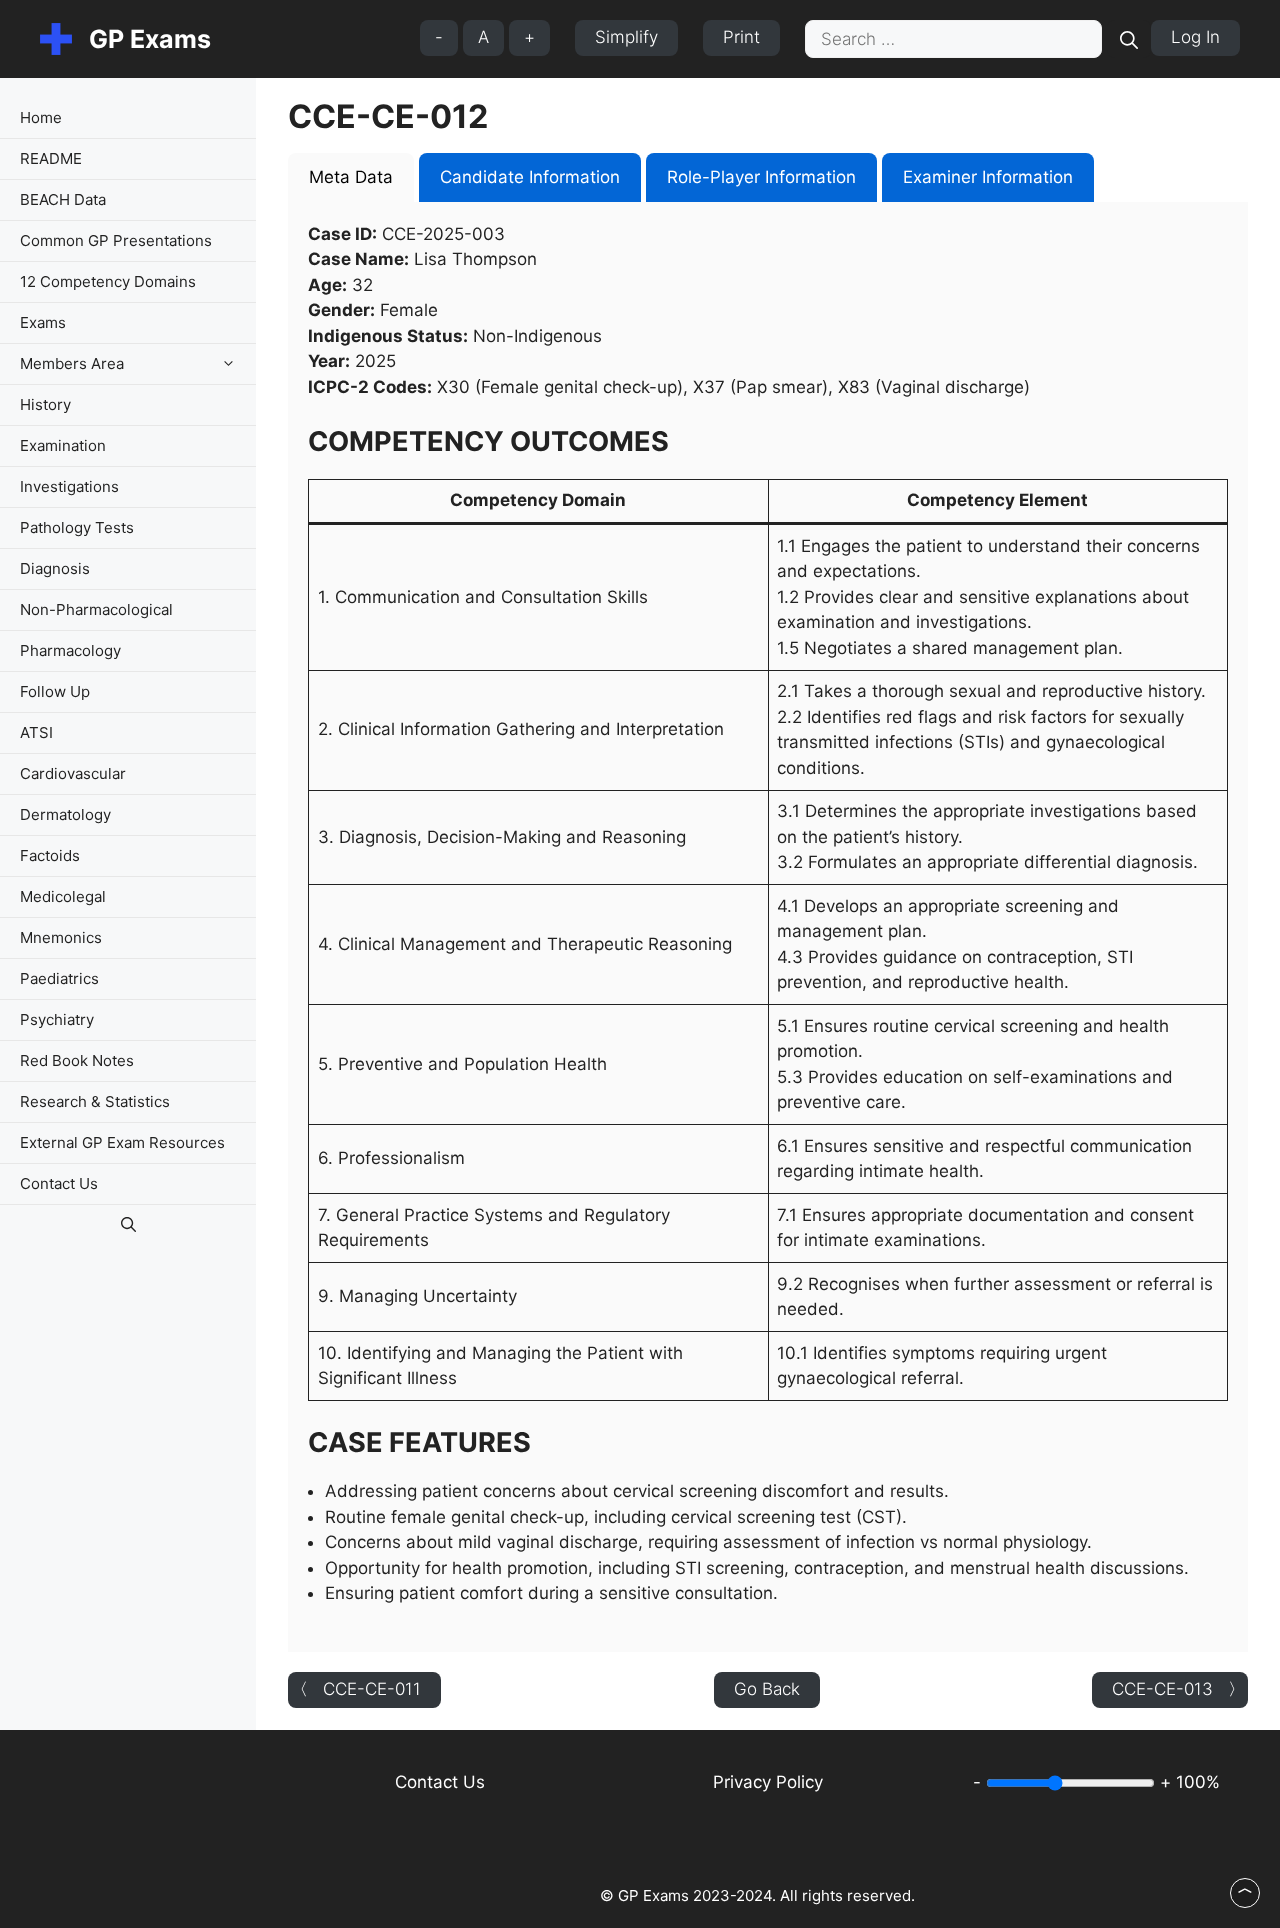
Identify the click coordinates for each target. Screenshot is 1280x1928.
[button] (233, 364)
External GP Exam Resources (122, 1142)
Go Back (767, 1689)
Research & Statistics (95, 1101)
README (51, 158)
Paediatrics (59, 978)
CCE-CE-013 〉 (1178, 1689)
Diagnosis (55, 568)
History (45, 404)
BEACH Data (63, 199)
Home (41, 117)
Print (741, 37)
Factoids (50, 855)
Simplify (626, 37)
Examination (63, 445)
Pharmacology (70, 650)
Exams (43, 322)
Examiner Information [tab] (988, 177)
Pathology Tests (77, 527)
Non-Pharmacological (96, 609)
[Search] (1129, 39)
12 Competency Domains (108, 281)
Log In (1195, 37)
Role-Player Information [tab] (761, 177)
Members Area (72, 363)
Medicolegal (63, 896)
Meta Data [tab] (351, 177)
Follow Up (55, 691)
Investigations (69, 486)
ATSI (36, 732)
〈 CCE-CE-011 (356, 1689)
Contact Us (59, 1183)
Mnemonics (61, 937)
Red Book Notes (77, 1060)
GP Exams (150, 39)
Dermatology (65, 814)
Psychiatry (57, 1019)
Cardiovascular (73, 773)
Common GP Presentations (116, 240)
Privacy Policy (768, 1782)
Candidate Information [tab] (530, 177)
